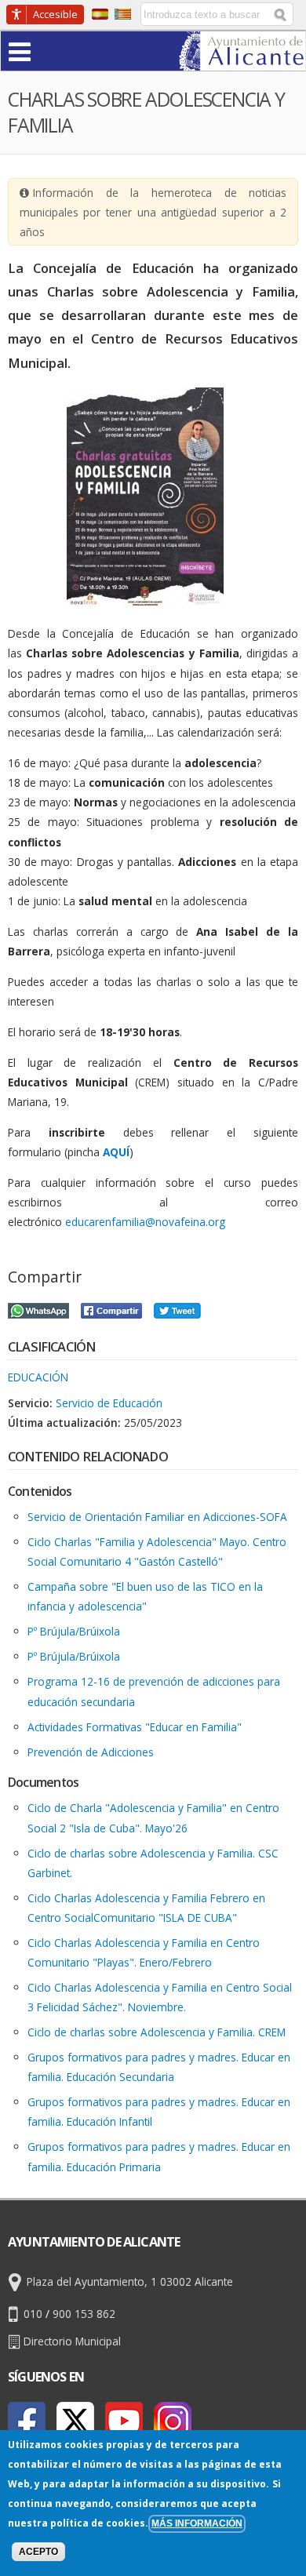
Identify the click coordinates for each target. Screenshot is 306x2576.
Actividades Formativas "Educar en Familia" (135, 1727)
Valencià (123, 14)
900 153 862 (84, 2314)
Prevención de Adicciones (91, 1752)
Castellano (100, 14)
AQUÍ (116, 1152)
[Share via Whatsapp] (38, 1309)
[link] (242, 61)
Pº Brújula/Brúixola (74, 1631)
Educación (38, 1377)
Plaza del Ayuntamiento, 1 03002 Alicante (130, 2281)
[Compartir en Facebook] (111, 1309)
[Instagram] (173, 2421)
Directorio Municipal (72, 2341)
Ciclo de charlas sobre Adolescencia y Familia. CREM (157, 2032)
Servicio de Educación (109, 1403)
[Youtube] (124, 2421)
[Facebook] (27, 2421)
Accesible (55, 14)
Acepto (38, 2552)
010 (33, 2314)
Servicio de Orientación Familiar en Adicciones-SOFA (157, 1517)
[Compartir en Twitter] (177, 1309)
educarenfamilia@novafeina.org (145, 1222)
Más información (197, 2523)
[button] (50, 51)
